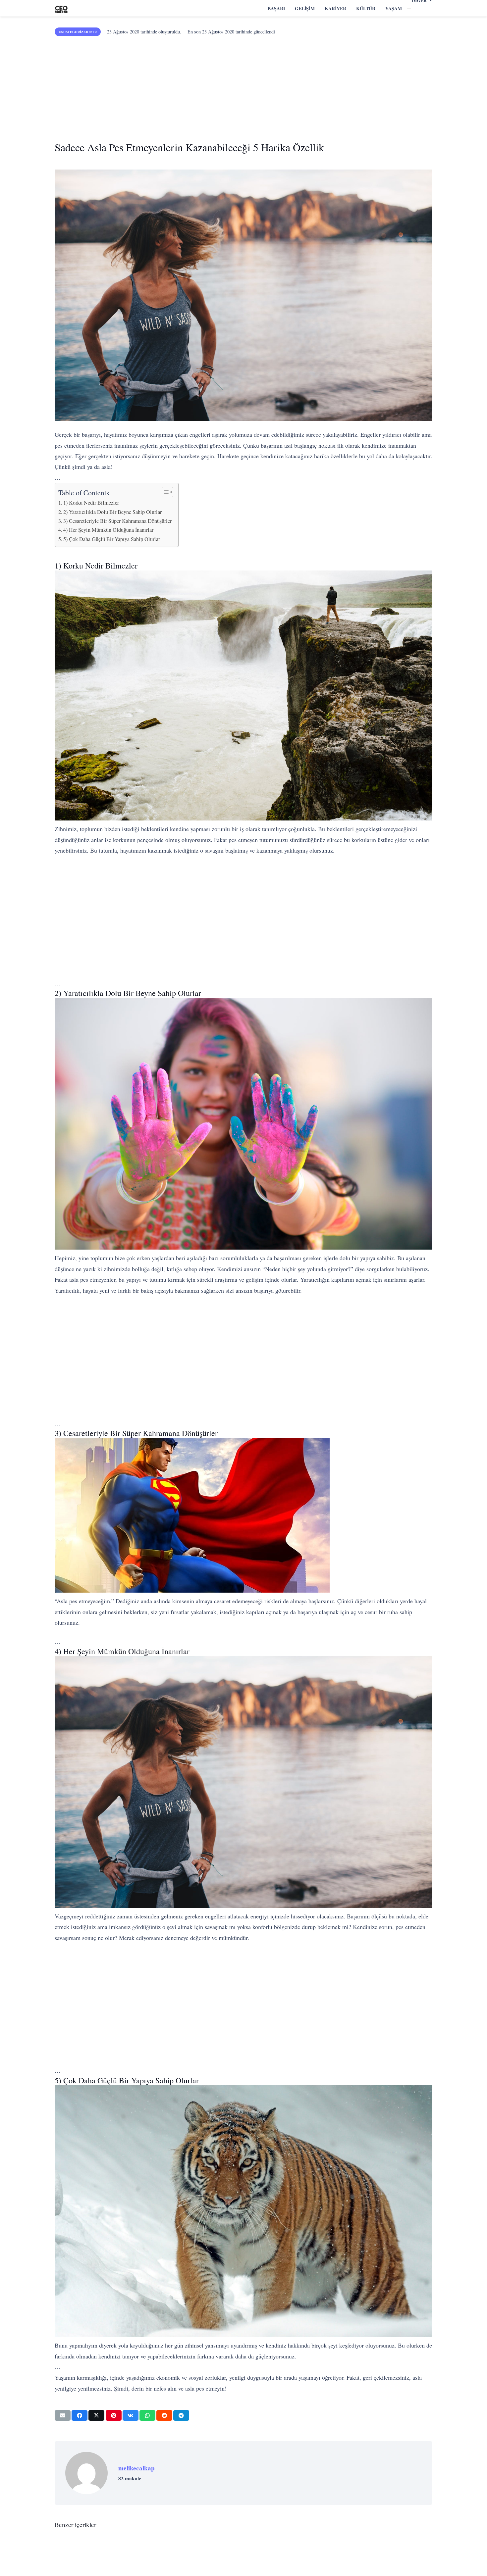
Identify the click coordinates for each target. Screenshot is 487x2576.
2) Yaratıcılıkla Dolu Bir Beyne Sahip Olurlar (112, 512)
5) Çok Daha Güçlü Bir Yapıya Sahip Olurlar (112, 539)
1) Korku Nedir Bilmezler (91, 503)
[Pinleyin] (114, 2415)
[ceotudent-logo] (61, 8)
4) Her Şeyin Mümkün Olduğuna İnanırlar (108, 530)
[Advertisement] (243, 86)
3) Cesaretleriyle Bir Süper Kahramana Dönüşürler (117, 521)
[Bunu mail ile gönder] (63, 2415)
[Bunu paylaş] (80, 2415)
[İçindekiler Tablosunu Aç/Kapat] (164, 492)
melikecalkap (136, 2468)
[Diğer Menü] (409, 9)
